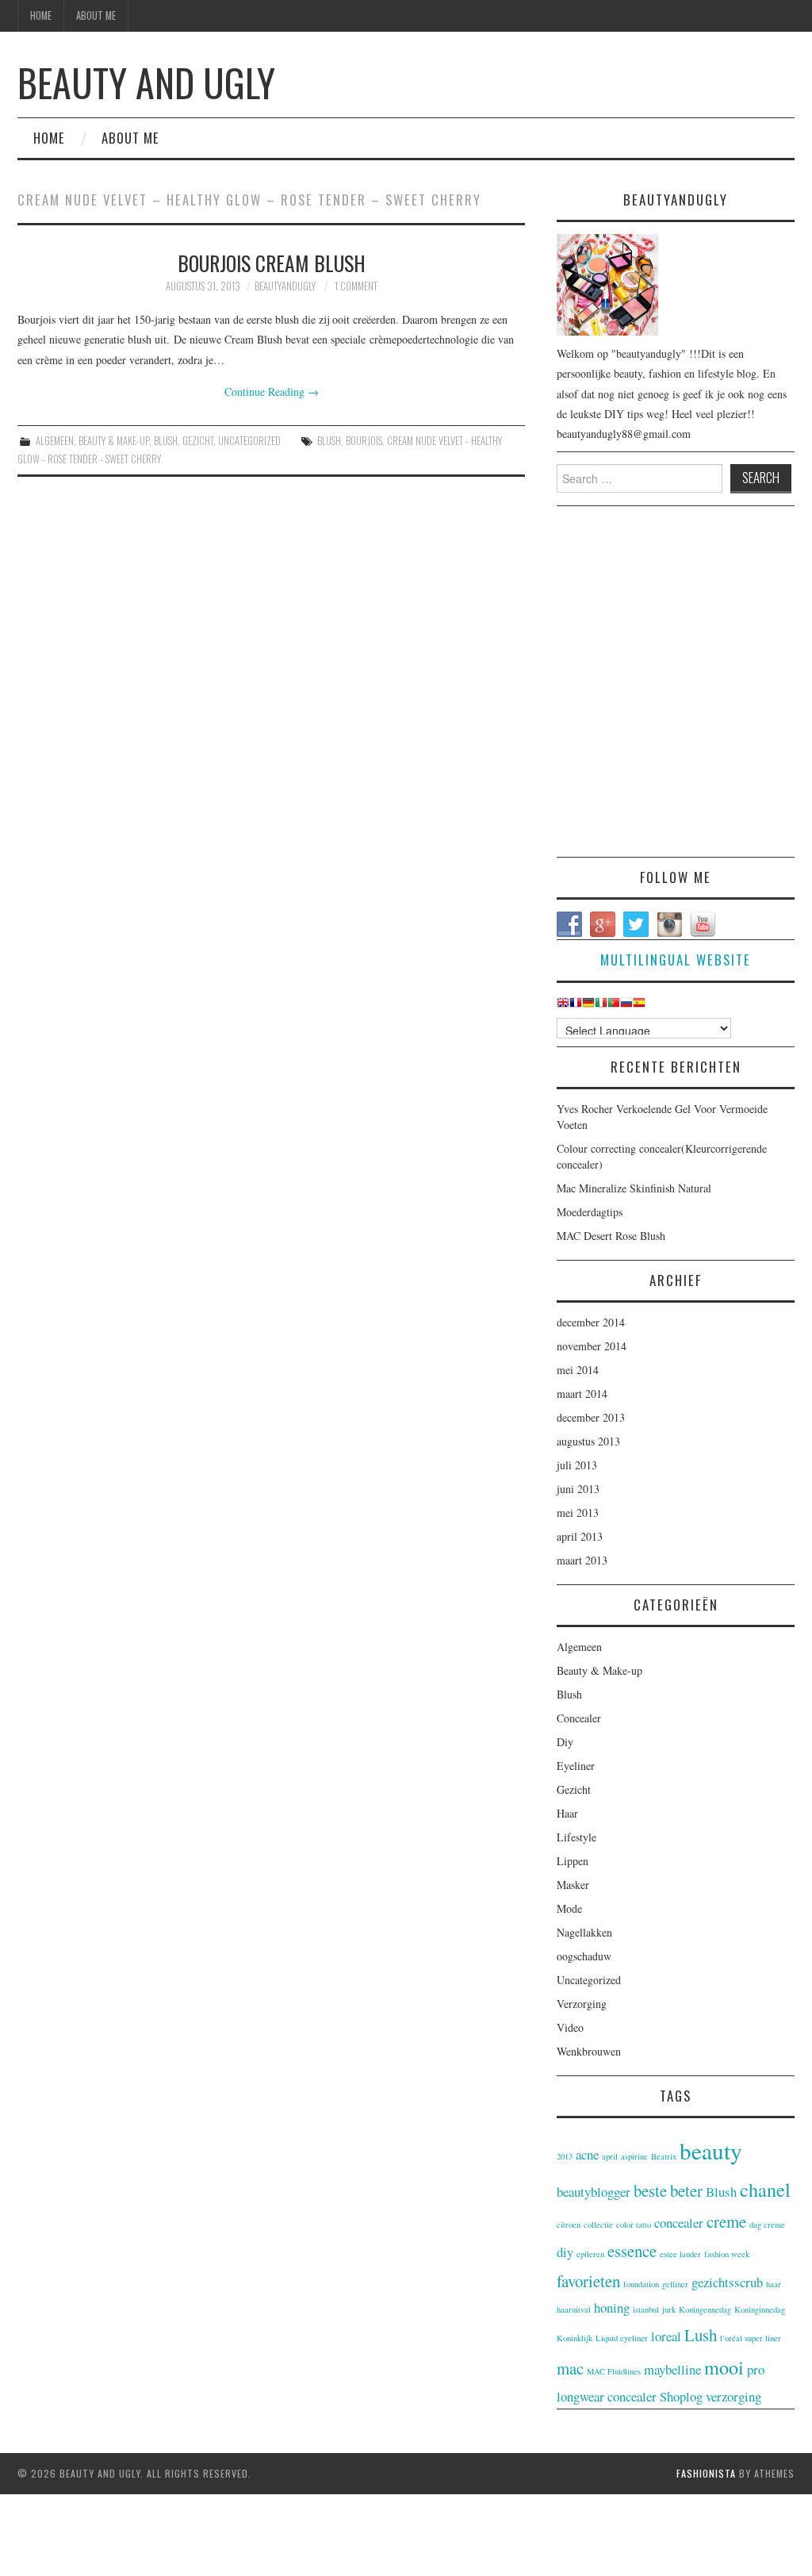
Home (41, 15)
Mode (569, 1908)
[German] (588, 1006)
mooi (724, 2367)
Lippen (573, 1861)
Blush (166, 441)
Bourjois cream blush (272, 263)
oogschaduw (584, 1956)
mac (570, 2368)
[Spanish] (639, 1006)
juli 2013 (577, 1465)
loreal (666, 2336)
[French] (576, 1006)
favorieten (588, 2281)
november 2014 (592, 1346)
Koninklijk (575, 2338)
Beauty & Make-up (114, 441)
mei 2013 (578, 1513)
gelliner (675, 2284)
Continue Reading (272, 392)
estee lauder (680, 2254)
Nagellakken (584, 1932)
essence (632, 2251)
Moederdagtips (590, 1212)
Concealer (579, 1718)
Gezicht (198, 441)
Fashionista (706, 2473)
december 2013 (591, 1417)
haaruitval (574, 2309)
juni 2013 (578, 1489)
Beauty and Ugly (146, 82)
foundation (641, 2284)
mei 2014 (578, 1370)
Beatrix (664, 2156)
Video (570, 2027)
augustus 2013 (588, 1441)
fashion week (727, 2254)
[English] (563, 1006)
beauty (711, 2150)
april (610, 2156)
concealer (679, 2223)
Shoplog (681, 2396)
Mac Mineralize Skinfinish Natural (634, 1188)
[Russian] (626, 1006)
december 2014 (591, 1322)
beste (650, 2190)
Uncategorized (249, 441)
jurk (669, 2309)
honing (612, 2307)
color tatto (634, 2225)
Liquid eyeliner (622, 2338)
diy (565, 2252)
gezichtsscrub (727, 2282)
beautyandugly (285, 286)
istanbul (646, 2309)
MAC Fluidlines (614, 2371)
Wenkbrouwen (589, 2051)
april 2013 (580, 1536)
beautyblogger (594, 2192)
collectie (598, 2225)
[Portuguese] (614, 1006)
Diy (565, 1742)
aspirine (634, 2156)
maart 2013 (582, 1560)
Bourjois (364, 441)
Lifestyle (576, 1837)
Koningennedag (705, 2309)
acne (587, 2154)
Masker (573, 1885)
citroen (569, 2225)
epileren (590, 2254)
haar (774, 2284)
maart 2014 (582, 1394)
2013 (565, 2156)
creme (726, 2221)
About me (96, 15)
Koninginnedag (760, 2309)
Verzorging (582, 2004)
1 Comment (356, 286)
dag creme (767, 2225)
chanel (765, 2189)
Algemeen (55, 441)
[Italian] (601, 1006)
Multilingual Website (676, 960)
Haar (567, 1813)
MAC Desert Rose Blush (611, 1236)
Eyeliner (576, 1766)
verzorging (733, 2396)
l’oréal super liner (751, 2338)
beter (686, 2190)
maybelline (672, 2369)
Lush (701, 2335)
